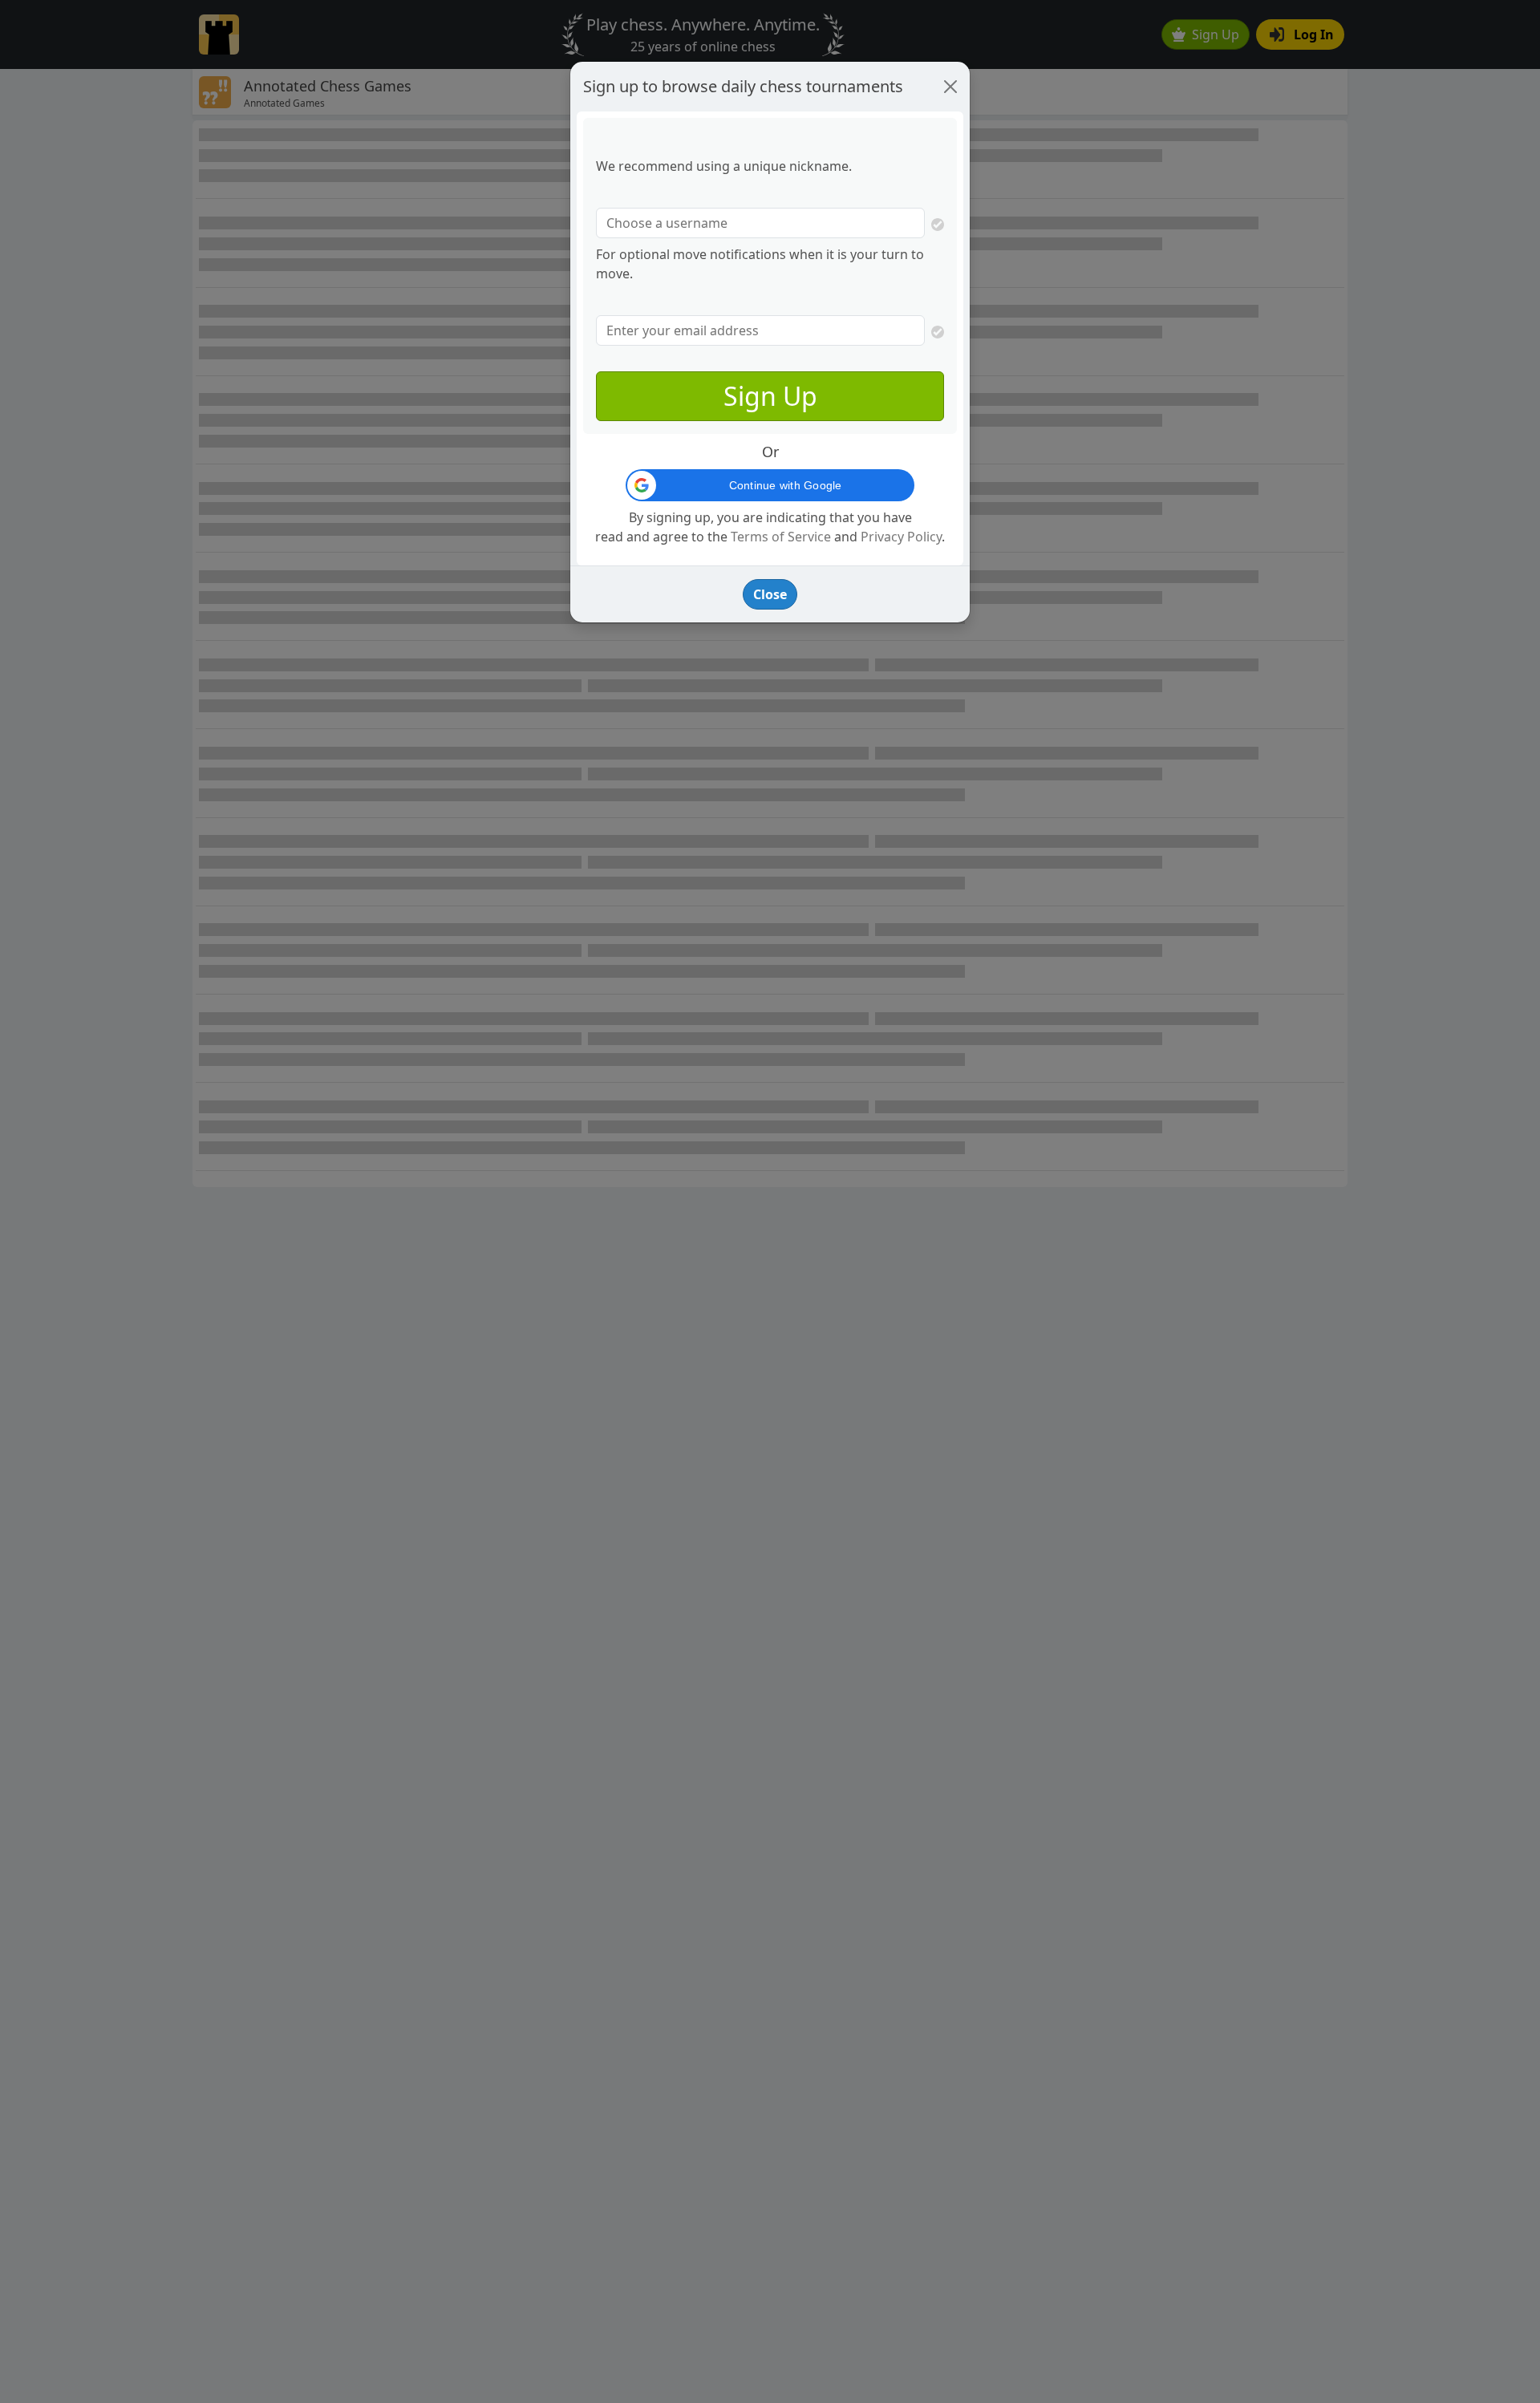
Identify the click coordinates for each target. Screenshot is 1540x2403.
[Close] (950, 87)
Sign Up (770, 396)
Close (770, 594)
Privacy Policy (901, 537)
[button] (770, 485)
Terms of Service (781, 537)
